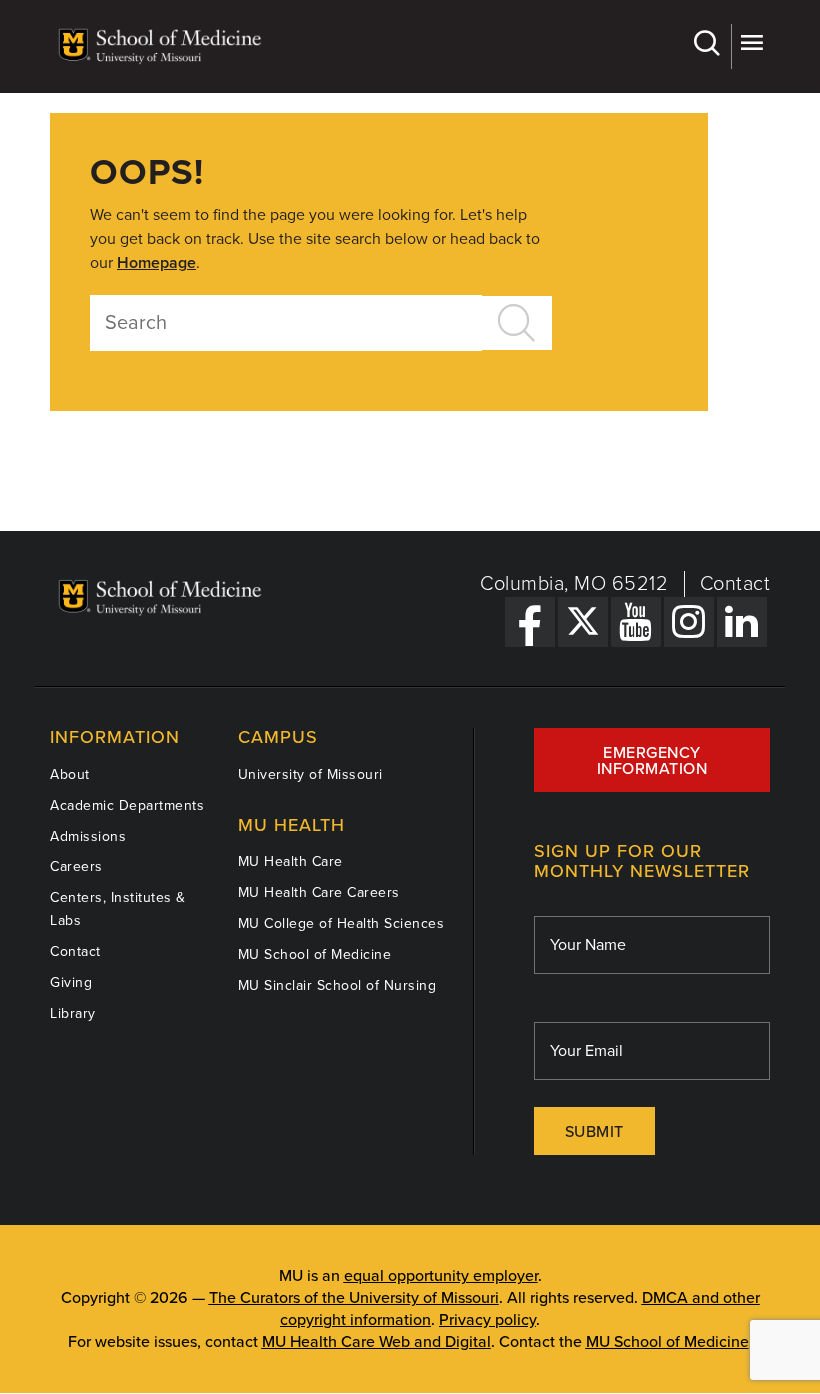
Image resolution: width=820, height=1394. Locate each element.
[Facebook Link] (530, 622)
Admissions (88, 836)
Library (73, 1013)
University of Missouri (310, 774)
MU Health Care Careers (319, 892)
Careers (76, 866)
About (70, 774)
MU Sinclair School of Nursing (337, 985)
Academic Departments (127, 805)
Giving (71, 982)
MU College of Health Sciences (341, 923)
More (750, 46)
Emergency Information (652, 761)
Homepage (156, 263)
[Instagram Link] (689, 622)
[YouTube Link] (636, 622)
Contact (735, 584)
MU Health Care (290, 861)
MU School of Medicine (315, 954)
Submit (594, 1132)
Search (709, 46)
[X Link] (583, 622)
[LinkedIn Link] (742, 622)
